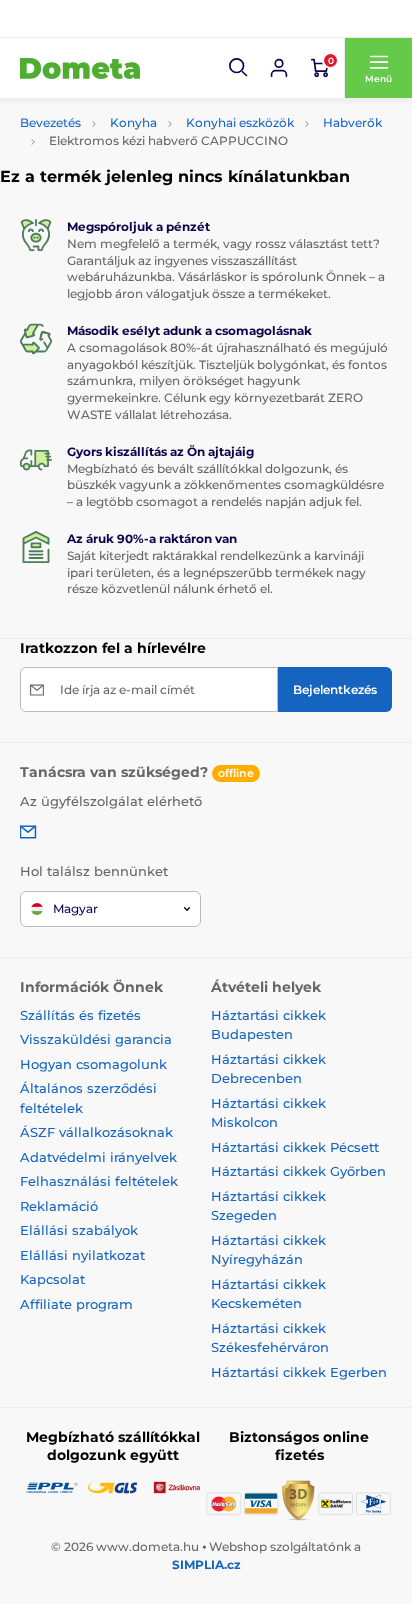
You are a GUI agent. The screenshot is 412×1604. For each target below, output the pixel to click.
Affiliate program (76, 1304)
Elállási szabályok (79, 1230)
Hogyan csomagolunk (93, 1064)
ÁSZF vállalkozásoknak (96, 1132)
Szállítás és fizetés (80, 1015)
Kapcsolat (52, 1279)
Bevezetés (50, 122)
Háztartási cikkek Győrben (298, 1171)
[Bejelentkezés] (279, 68)
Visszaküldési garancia (96, 1039)
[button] (239, 68)
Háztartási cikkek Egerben (299, 1372)
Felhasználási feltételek (99, 1181)
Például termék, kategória (153, 113)
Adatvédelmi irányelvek (98, 1157)
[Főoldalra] (80, 68)
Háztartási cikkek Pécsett (295, 1147)
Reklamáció (59, 1206)
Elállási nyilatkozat (82, 1255)
